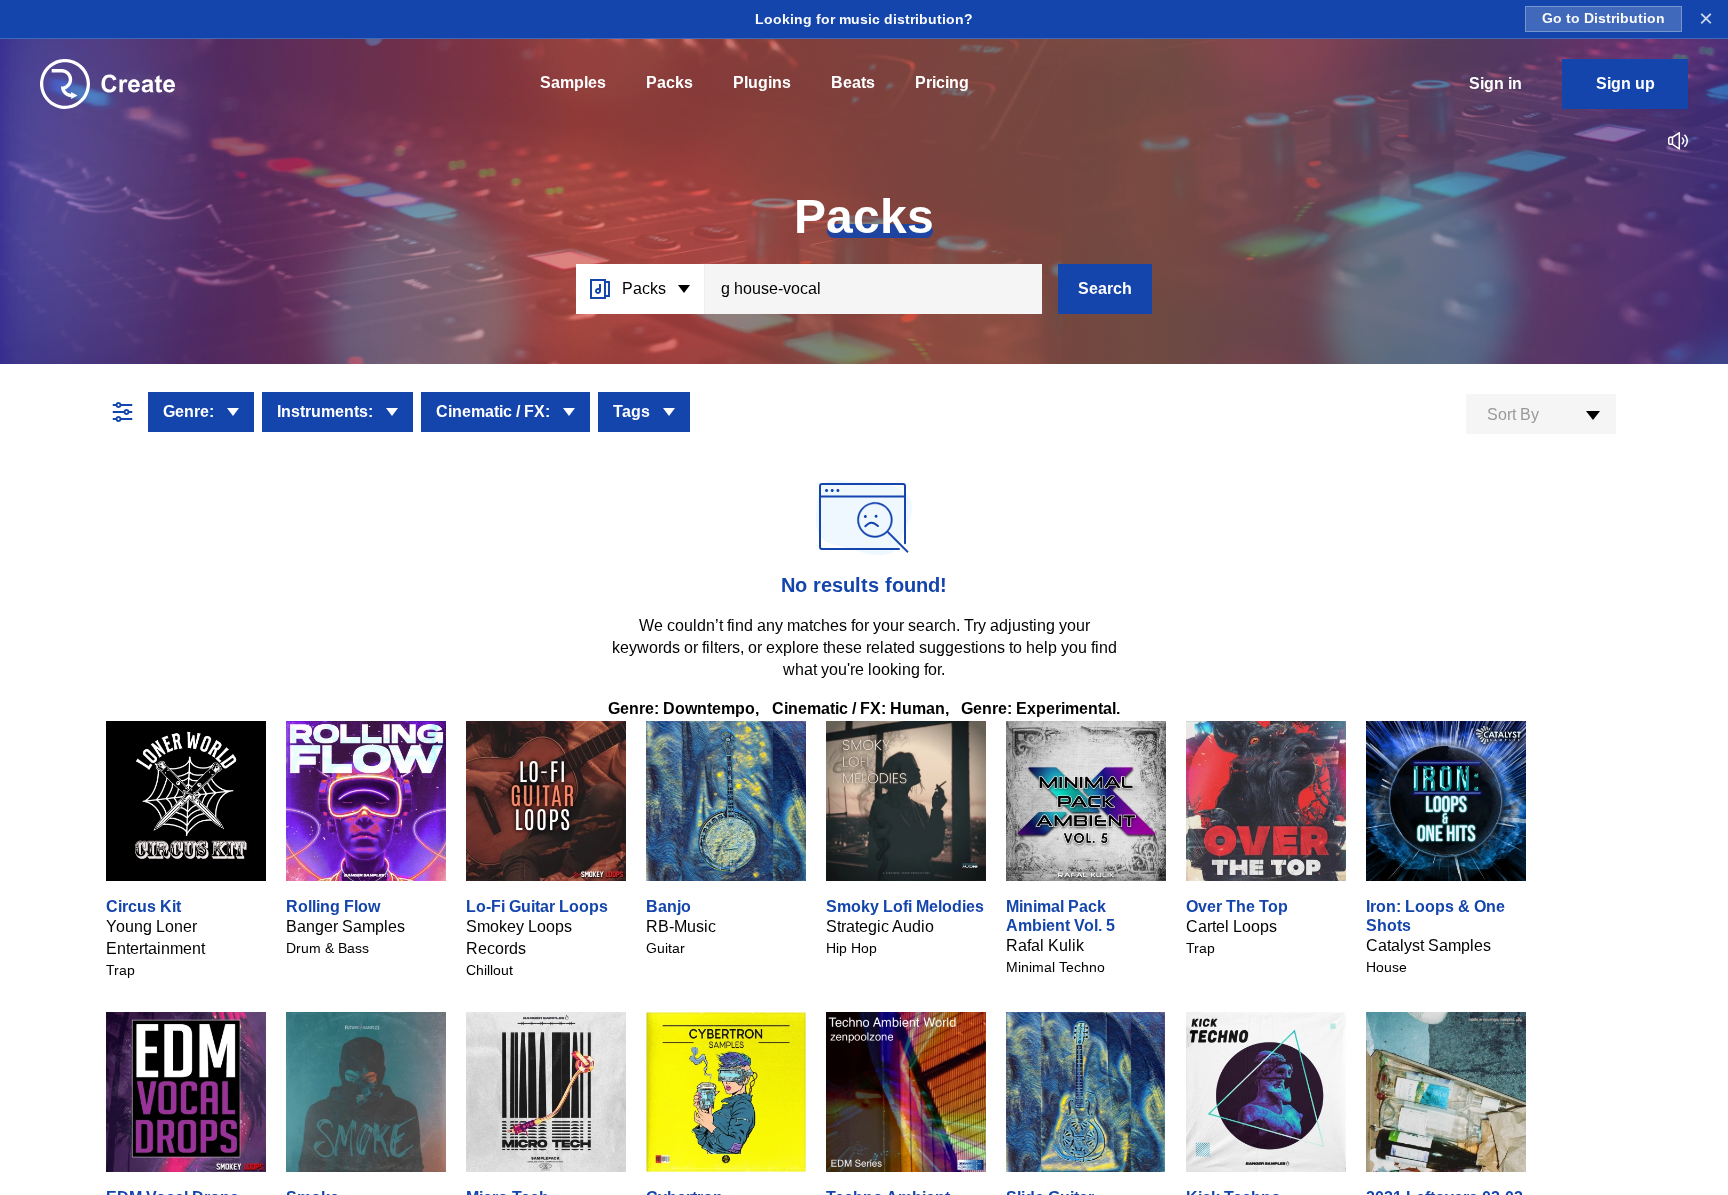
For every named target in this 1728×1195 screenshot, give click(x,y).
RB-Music (681, 926)
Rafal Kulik (1045, 945)
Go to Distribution (1603, 18)
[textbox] (1541, 415)
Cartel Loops (1231, 926)
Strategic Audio (880, 926)
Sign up (1625, 83)
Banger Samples (345, 926)
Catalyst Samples (1428, 945)
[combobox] (1541, 414)
